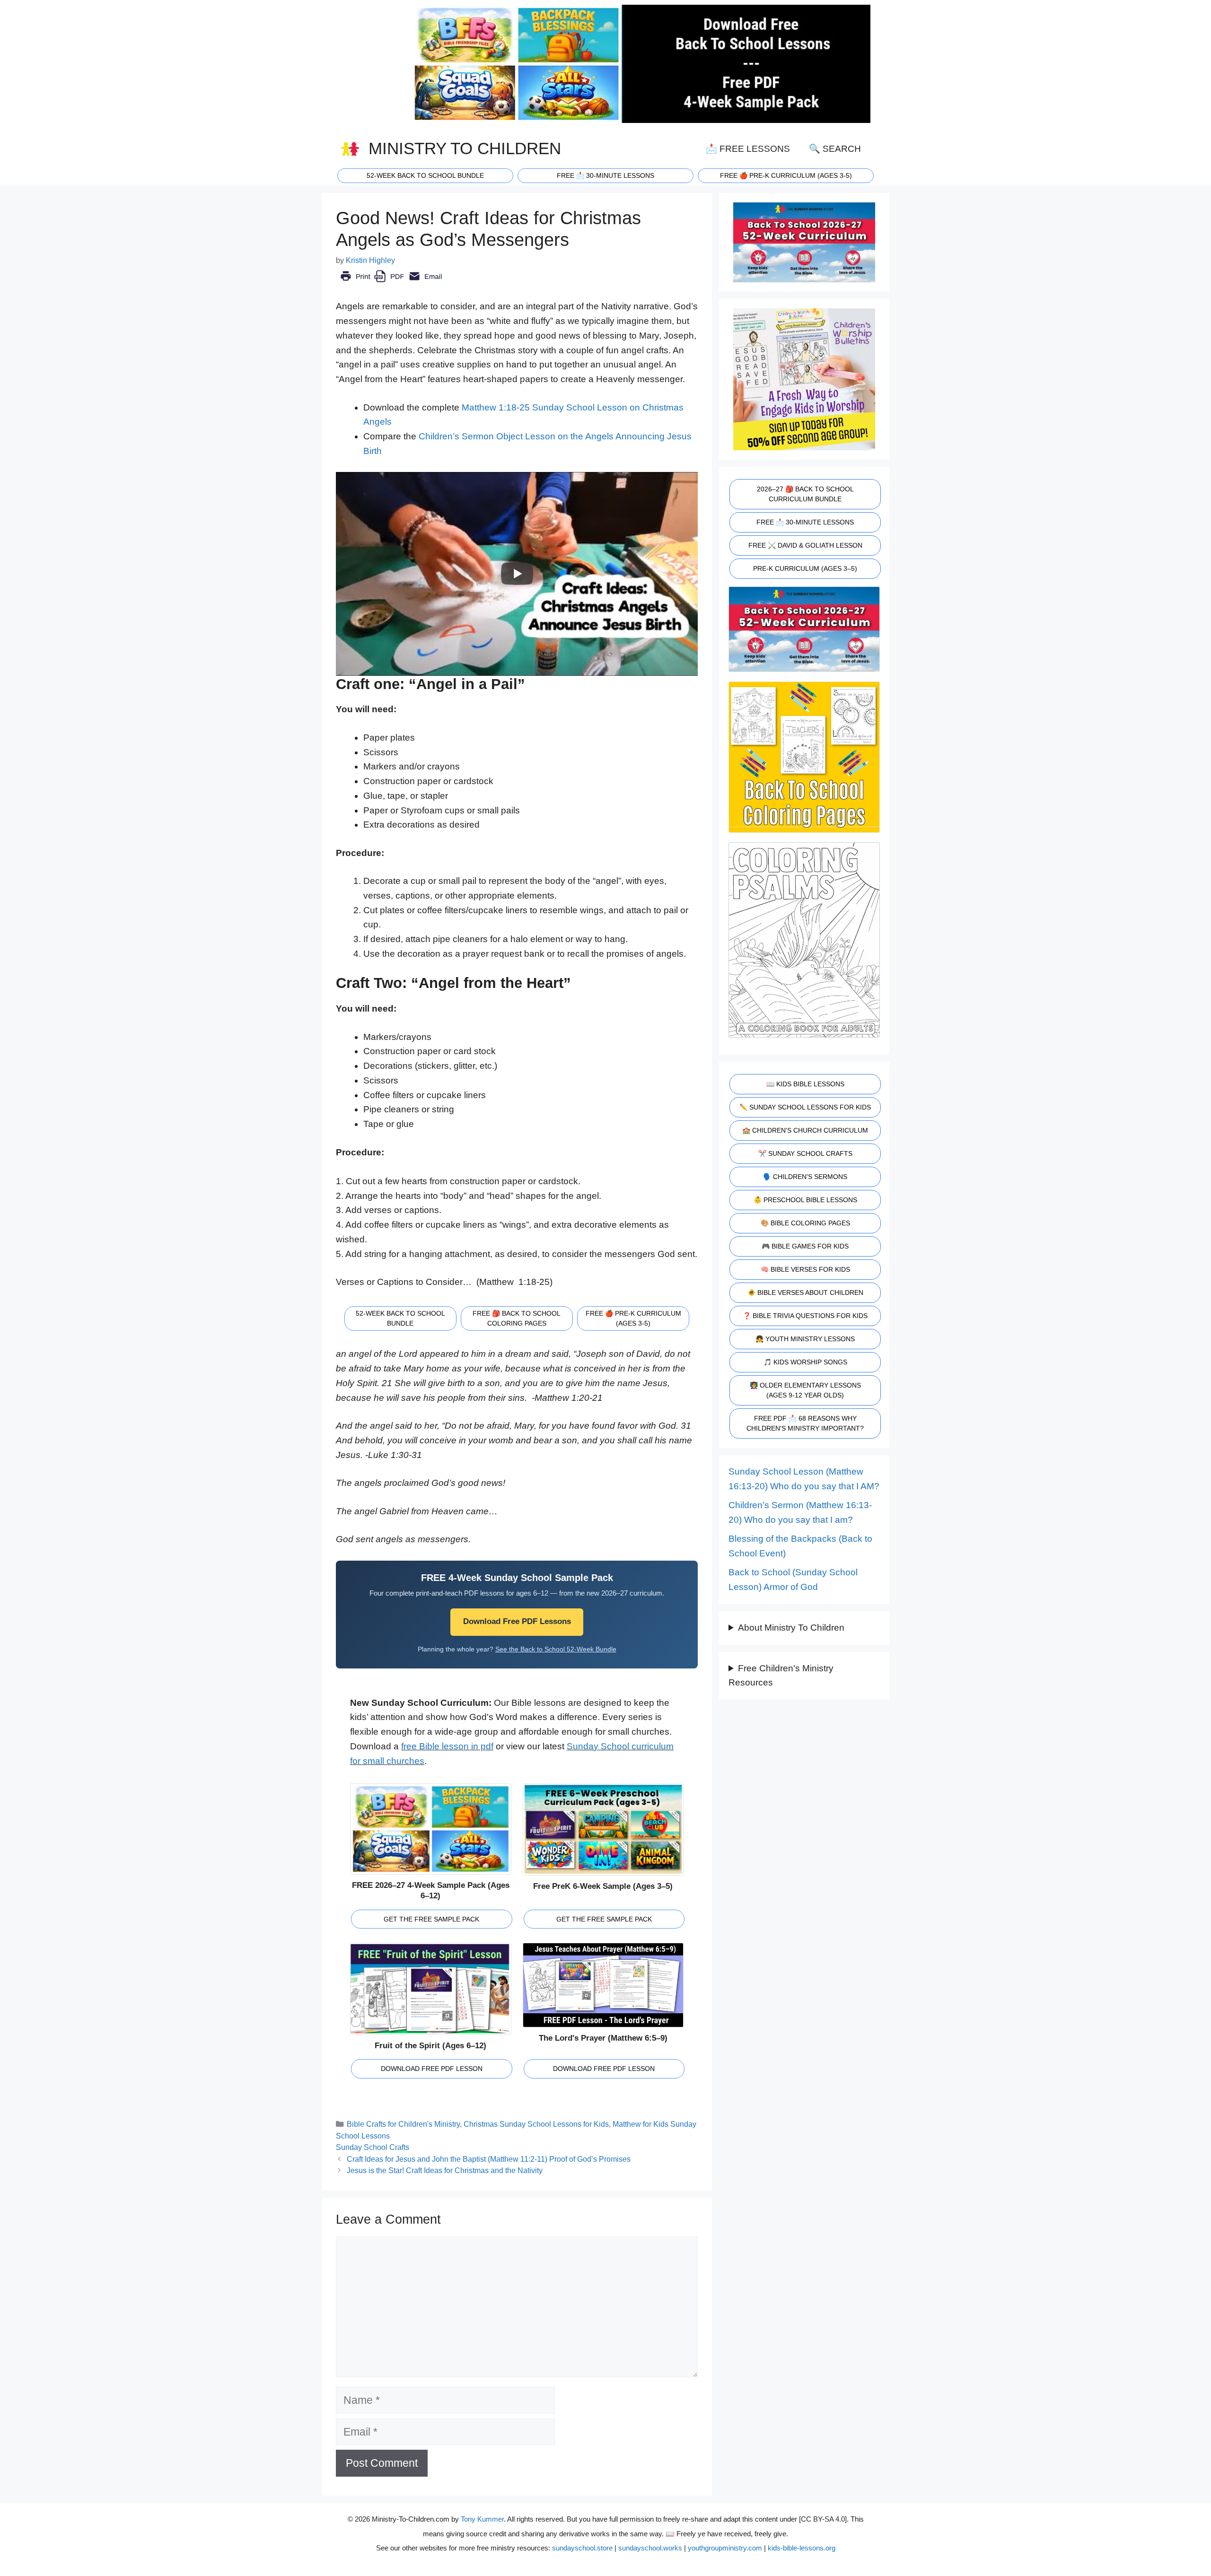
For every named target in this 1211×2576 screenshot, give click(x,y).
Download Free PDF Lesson (432, 2069)
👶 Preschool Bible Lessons (805, 1200)
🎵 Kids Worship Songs (805, 1362)
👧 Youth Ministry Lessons (805, 1339)
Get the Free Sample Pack (431, 1919)
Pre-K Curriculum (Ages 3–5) (805, 568)
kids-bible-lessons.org (802, 2548)
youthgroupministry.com (725, 2548)
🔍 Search (835, 149)
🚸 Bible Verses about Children (805, 1292)
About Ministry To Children (791, 1628)
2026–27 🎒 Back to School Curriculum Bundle (805, 494)
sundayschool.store (582, 2548)
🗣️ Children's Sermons (805, 1177)
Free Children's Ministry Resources (781, 1676)
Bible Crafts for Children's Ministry (403, 2124)
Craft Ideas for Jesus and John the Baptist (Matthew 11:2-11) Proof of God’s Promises (489, 2159)
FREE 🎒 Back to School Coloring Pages (517, 1318)
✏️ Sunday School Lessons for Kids (805, 1107)
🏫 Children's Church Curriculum (805, 1130)
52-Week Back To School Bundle (425, 175)
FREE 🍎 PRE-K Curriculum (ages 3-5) (786, 175)
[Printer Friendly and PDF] (391, 283)
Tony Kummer (482, 2519)
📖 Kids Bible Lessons (805, 1084)
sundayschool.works (650, 2548)
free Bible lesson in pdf (447, 1746)
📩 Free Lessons (748, 149)
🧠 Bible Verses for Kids (805, 1269)
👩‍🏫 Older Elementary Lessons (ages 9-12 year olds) (805, 1390)
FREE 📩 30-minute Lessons (605, 175)
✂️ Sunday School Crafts (805, 1153)
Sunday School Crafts (373, 2147)
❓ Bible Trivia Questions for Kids (805, 1316)
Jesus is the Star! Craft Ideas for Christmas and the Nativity (445, 2170)
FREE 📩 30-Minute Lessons (805, 522)
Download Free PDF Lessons (517, 1621)
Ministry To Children (465, 148)
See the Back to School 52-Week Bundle (556, 1649)
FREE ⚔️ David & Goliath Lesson (805, 545)
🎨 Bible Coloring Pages (805, 1223)
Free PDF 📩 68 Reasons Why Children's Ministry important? (805, 1423)
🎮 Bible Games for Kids (805, 1246)
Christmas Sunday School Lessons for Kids (536, 2124)
